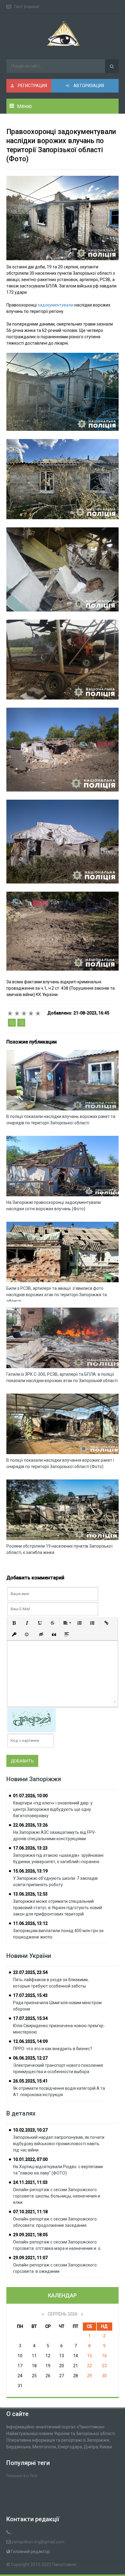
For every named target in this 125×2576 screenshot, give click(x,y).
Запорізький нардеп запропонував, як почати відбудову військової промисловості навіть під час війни (59, 2144)
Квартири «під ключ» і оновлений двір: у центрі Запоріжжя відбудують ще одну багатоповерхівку (53, 1809)
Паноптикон (64, 2565)
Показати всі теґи (22, 2476)
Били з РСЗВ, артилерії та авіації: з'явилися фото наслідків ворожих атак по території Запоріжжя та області (57, 1295)
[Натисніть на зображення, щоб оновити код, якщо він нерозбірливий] (32, 1719)
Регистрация (32, 86)
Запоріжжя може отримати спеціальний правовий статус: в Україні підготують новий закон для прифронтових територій (57, 1908)
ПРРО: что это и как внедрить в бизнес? (53, 2049)
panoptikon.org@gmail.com (38, 2542)
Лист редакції (27, 7)
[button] (14, 1623)
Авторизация (88, 86)
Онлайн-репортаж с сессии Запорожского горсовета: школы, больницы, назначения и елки (57, 2196)
